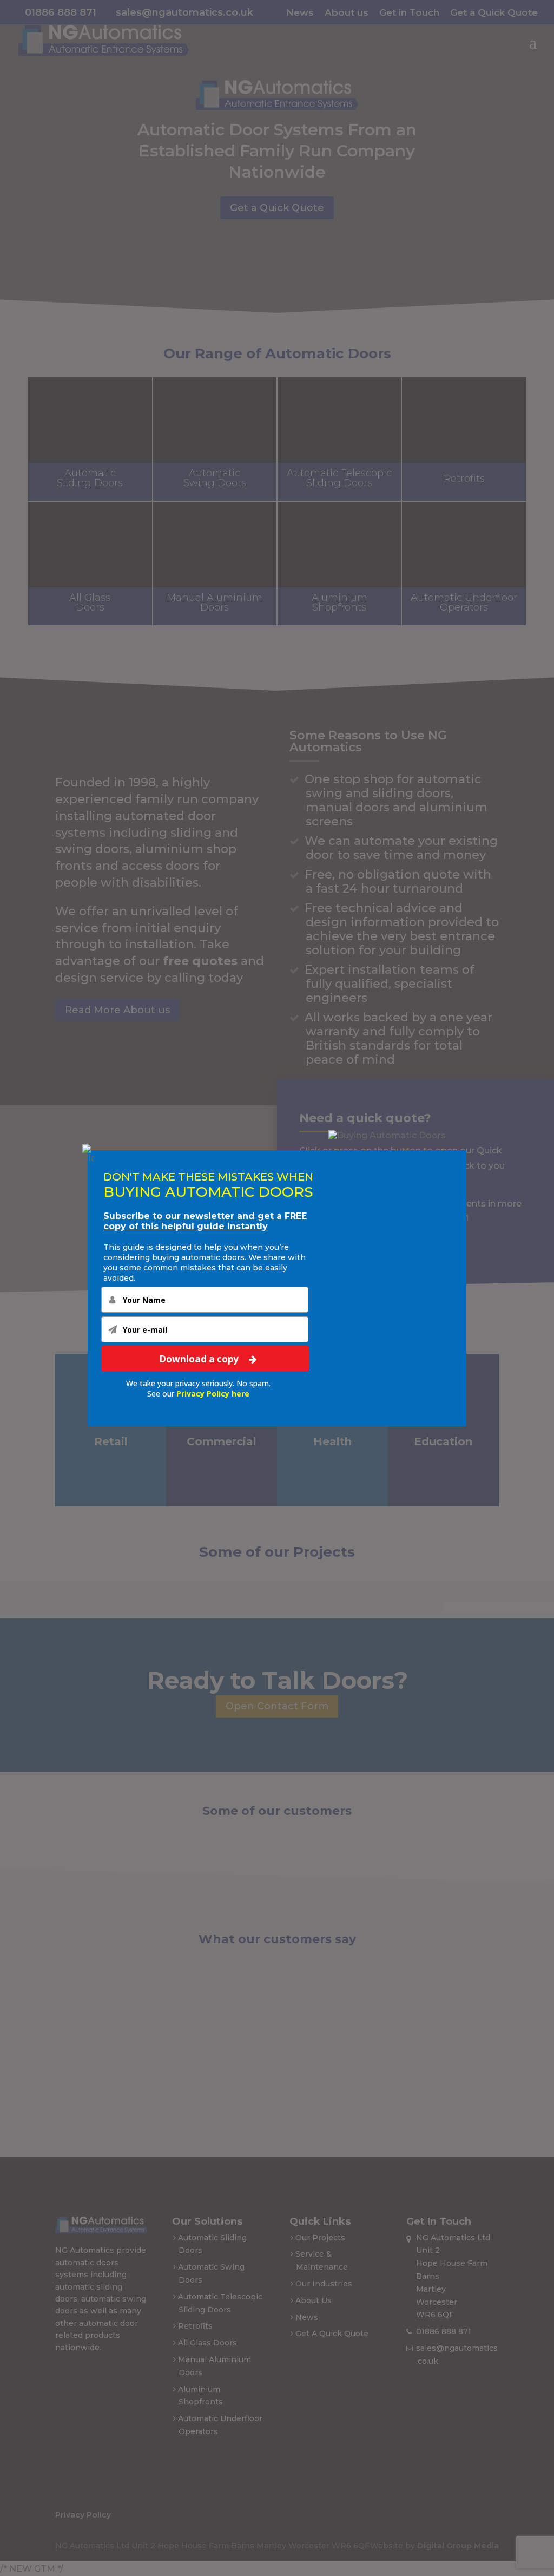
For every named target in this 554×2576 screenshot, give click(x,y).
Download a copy (200, 1358)
